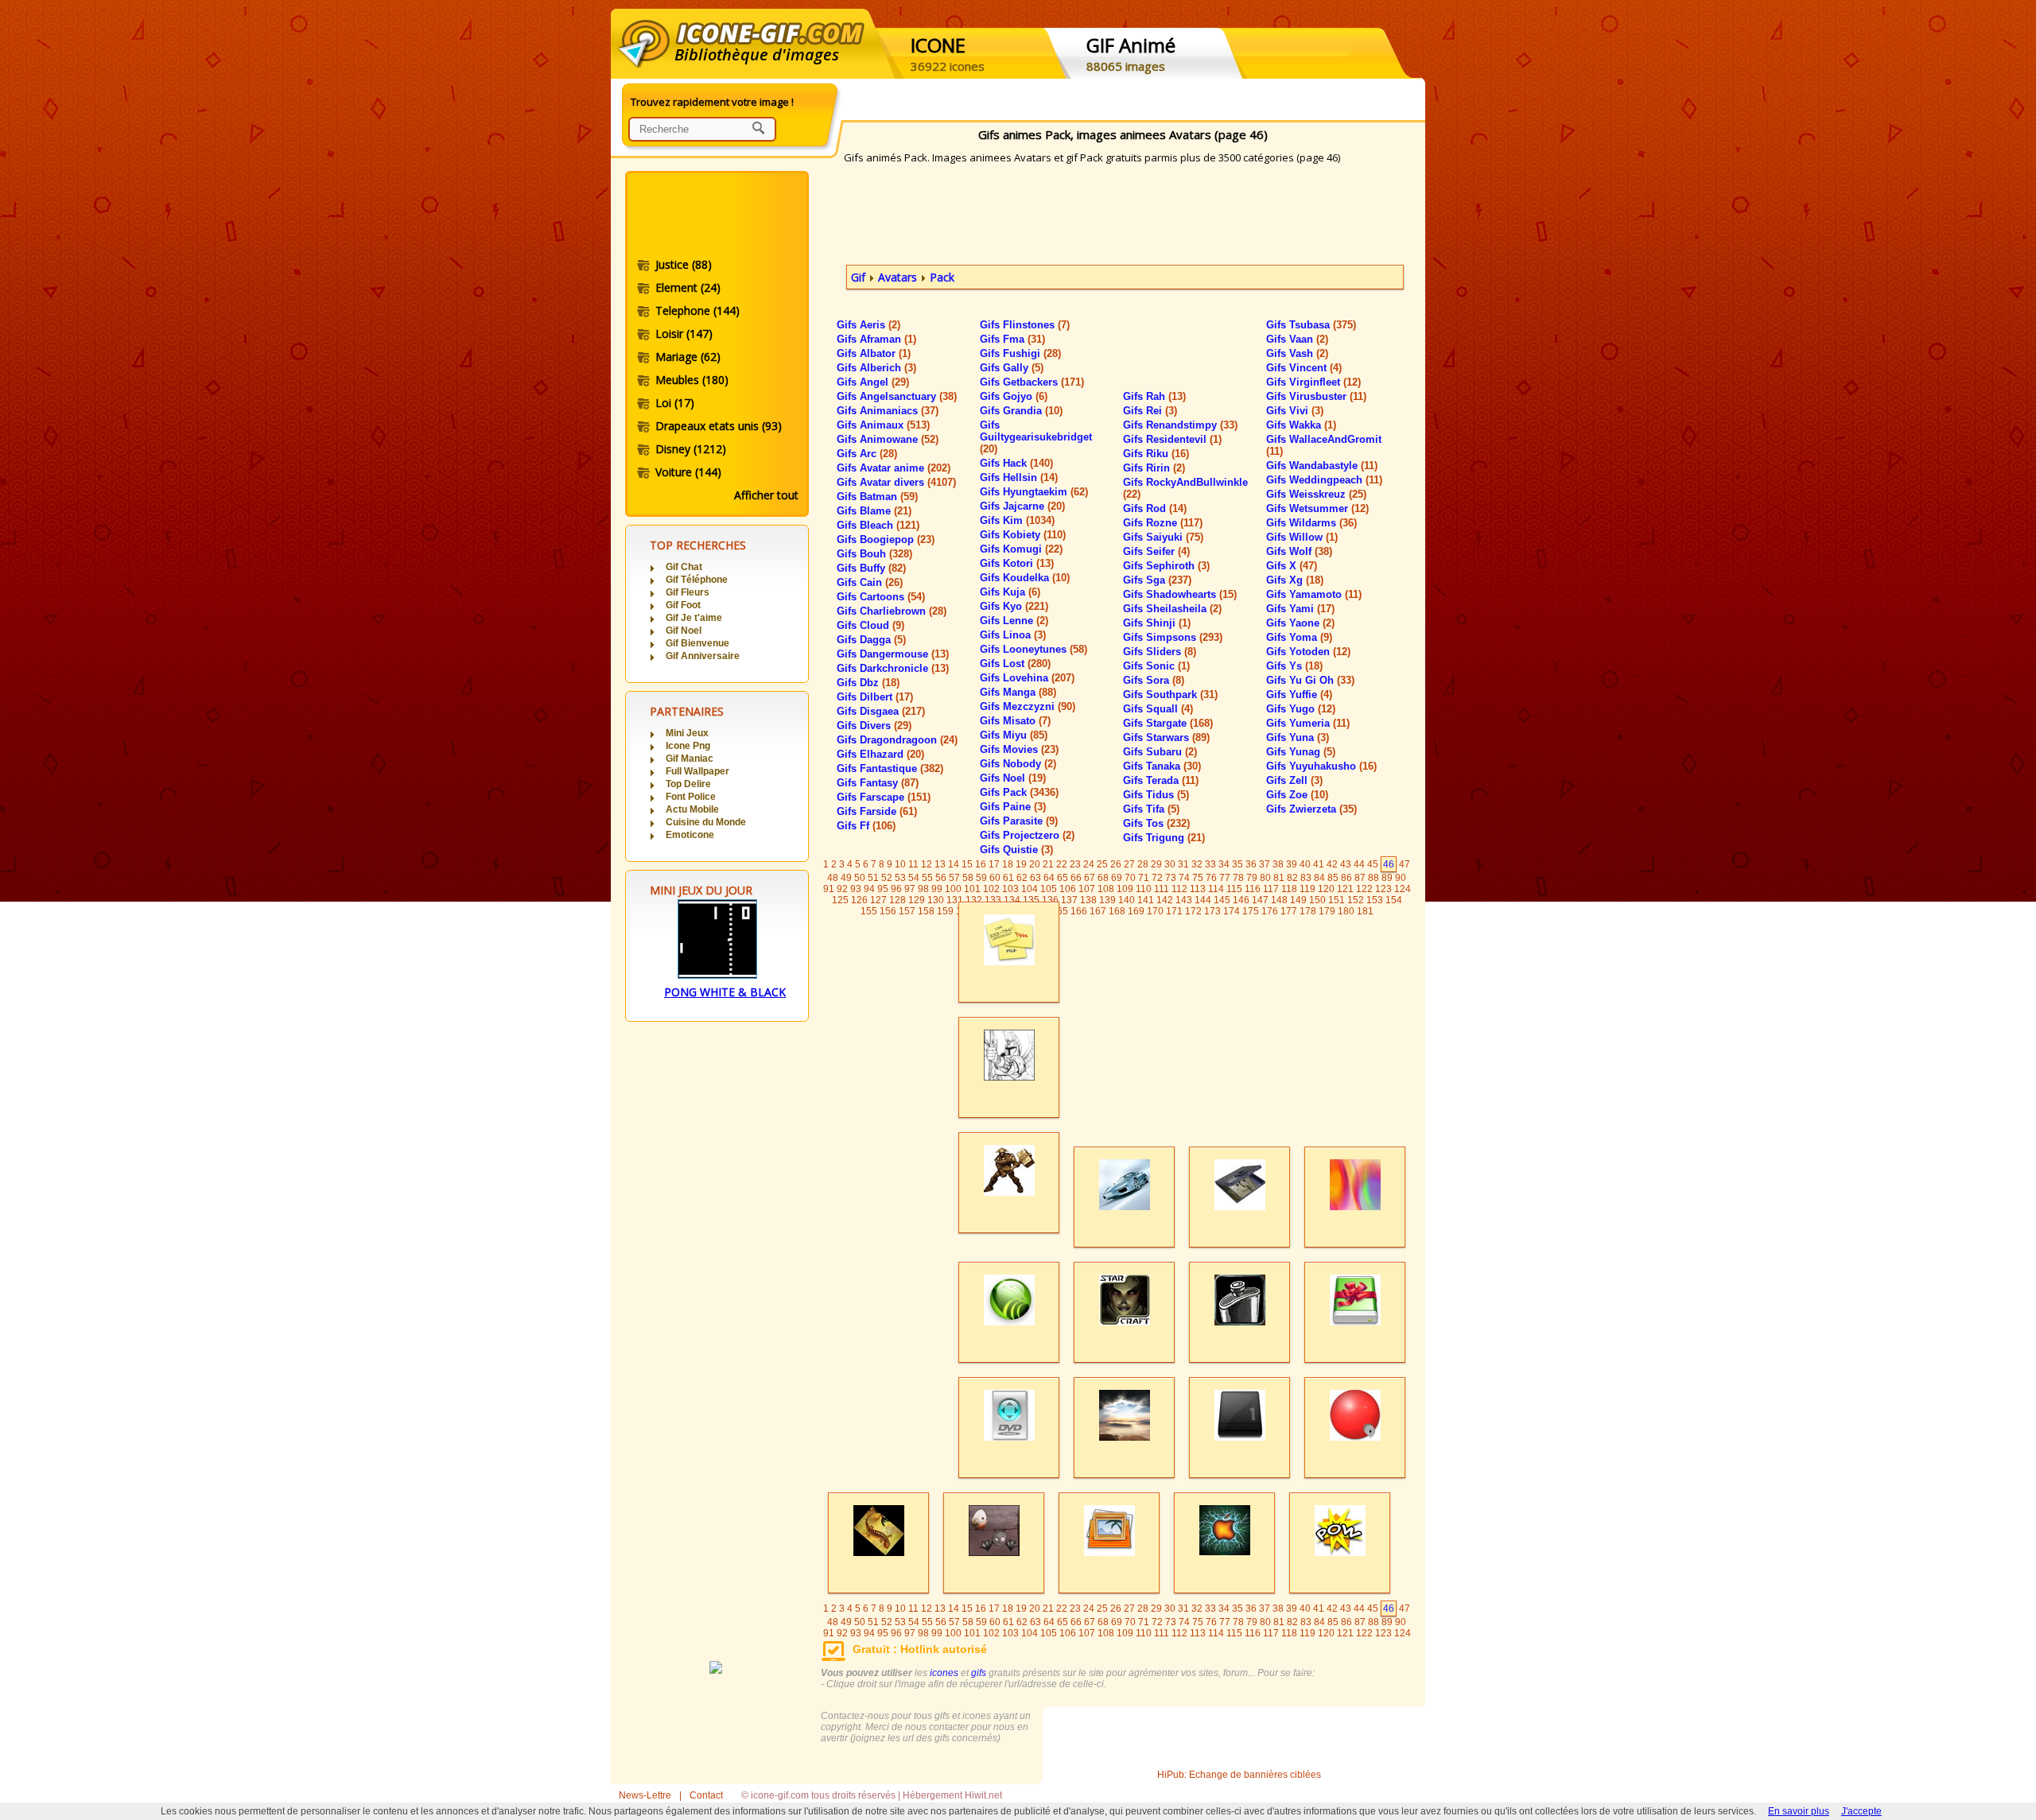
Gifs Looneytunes (1034, 649)
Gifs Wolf (1299, 551)
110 (1144, 889)
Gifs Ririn (1154, 468)
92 (842, 889)
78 (1238, 878)
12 (927, 864)
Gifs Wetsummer (1317, 508)
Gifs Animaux (883, 425)
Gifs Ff (866, 826)
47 (1405, 864)
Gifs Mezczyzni (1028, 706)
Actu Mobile (692, 809)
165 (1060, 911)
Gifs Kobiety (1023, 535)
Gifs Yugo (1301, 709)
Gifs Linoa (1013, 635)
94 (869, 889)
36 (1251, 864)
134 (1012, 900)
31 (1183, 864)
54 (914, 878)
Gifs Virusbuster (1316, 396)
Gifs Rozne (1163, 523)
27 (1129, 864)
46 (1389, 864)
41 (1319, 864)
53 (900, 878)
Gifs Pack (1019, 792)
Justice (684, 264)
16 (981, 864)
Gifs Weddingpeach (1324, 480)
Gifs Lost (1015, 664)
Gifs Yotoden (1308, 652)
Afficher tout (766, 495)
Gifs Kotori (1017, 563)
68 (1103, 878)
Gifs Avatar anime (894, 468)
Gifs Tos (1156, 823)
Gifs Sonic (1156, 666)
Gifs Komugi (1021, 549)
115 (1234, 889)
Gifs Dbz (868, 683)
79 (1252, 878)
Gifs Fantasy (878, 783)
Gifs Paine (1013, 807)
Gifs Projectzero (1027, 835)
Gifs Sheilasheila (1172, 609)
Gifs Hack (1016, 463)
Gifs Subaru (1160, 752)
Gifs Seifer (1156, 551)
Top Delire (688, 784)
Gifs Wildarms (1311, 523)
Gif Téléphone (697, 580)
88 (1374, 878)
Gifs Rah (1154, 396)
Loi (675, 403)
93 (856, 889)
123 (1383, 889)
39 (1292, 864)
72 (1157, 878)
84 (1319, 878)
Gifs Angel (873, 382)
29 (1156, 864)
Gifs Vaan (1297, 339)
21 (1048, 864)
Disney (691, 449)
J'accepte (1861, 1811)
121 (1345, 889)
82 (1292, 878)
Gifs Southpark (1170, 695)
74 (1184, 878)
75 (1198, 878)
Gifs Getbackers (1032, 382)
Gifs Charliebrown (892, 611)
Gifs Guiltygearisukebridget (1036, 437)
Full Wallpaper (697, 771)
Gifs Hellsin (1019, 477)
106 (1068, 889)
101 (972, 889)
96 (896, 889)
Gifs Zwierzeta (1311, 809)
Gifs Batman (877, 497)
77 (1225, 878)
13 (940, 864)
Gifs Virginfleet (1313, 382)
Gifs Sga (1157, 580)
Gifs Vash (1297, 353)
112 (1179, 889)
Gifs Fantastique (890, 768)
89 (1387, 878)
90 (1401, 878)
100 (953, 889)
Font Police (691, 797)
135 (1031, 900)
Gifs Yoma (1299, 637)
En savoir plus (1799, 1811)
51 (873, 878)
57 (954, 878)
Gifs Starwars (1166, 737)
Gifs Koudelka (1025, 578)
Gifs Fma (1012, 339)
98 (923, 889)
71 (1144, 878)
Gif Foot (683, 605)
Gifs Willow (1302, 537)
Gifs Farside (877, 811)
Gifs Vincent (1304, 368)
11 (913, 864)
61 (1008, 878)
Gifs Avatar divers (896, 482)
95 (883, 889)
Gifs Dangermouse (893, 654)
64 (1049, 878)
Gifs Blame (874, 511)
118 (1289, 889)
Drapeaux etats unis (719, 426)
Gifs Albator (874, 353)
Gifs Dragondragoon (897, 740)
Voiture (688, 472)
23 (1075, 864)
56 (941, 878)
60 (995, 878)
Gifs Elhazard (880, 754)
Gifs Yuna (1298, 737)
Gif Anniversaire (703, 656)
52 (887, 878)
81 (1279, 878)
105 (1049, 889)
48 (833, 878)
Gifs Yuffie (1299, 695)
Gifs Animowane (888, 439)
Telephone (697, 310)
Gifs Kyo (1014, 606)
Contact (706, 1795)
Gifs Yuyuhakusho (1321, 766)
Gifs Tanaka (1162, 766)
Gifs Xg (1295, 580)
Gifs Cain (870, 582)
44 (1359, 864)
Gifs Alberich (876, 368)
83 (1306, 878)
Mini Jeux (687, 733)
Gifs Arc (867, 454)
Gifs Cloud (870, 625)
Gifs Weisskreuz (1316, 494)
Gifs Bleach (878, 525)
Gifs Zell (1294, 780)
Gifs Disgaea (881, 711)
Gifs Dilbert (875, 697)
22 (1062, 864)
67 (1090, 878)
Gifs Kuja (1010, 592)
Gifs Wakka (1301, 425)
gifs (979, 1673)
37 (1265, 864)
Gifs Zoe (1297, 795)
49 (846, 878)
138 (1088, 900)
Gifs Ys (1294, 666)
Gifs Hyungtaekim (1034, 492)
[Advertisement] (716, 217)
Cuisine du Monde (706, 822)
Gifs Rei (1150, 411)
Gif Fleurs (688, 592)
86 (1346, 878)
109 (1125, 889)
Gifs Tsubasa (1311, 325)
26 (1116, 864)
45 (1373, 864)
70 (1130, 878)
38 (1278, 864)
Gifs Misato (1015, 721)
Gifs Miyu (1014, 735)
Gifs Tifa (1151, 809)
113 (1198, 889)
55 (927, 878)
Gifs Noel (1013, 778)
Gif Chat (684, 567)
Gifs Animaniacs (888, 411)
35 (1238, 864)
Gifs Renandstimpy (1180, 425)
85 (1333, 878)
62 (1022, 878)
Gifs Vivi (1295, 411)
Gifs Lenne (1014, 621)
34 (1224, 864)
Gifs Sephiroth (1166, 566)
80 (1265, 878)
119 (1307, 889)
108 (1106, 889)
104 (1030, 889)
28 (1143, 864)
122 (1364, 889)
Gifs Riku (1156, 454)
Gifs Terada (1161, 780)
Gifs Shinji (1157, 623)
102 (991, 889)
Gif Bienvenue (697, 643)
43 (1346, 864)
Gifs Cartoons (881, 597)
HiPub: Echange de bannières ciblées (1239, 1775)
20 (1035, 864)
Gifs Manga (1018, 692)
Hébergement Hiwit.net (952, 1795)
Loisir (684, 334)
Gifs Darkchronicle (893, 668)
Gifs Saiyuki (1163, 537)
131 (955, 900)
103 (1010, 889)
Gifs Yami (1300, 609)
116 (1253, 889)
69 (1117, 878)
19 (1021, 864)
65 (1063, 878)
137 (1069, 900)
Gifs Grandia (1021, 411)
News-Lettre (645, 1795)
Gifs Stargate (1168, 723)
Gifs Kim (1017, 520)
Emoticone (690, 835)
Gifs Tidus (1156, 795)
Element (688, 287)
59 (981, 878)
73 (1171, 878)
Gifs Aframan (876, 339)
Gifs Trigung (1164, 838)
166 (1079, 911)
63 (1035, 878)
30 (1170, 864)
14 (954, 864)
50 (860, 878)
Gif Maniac (690, 759)
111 (1162, 889)
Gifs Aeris (868, 325)
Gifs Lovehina (1027, 678)
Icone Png (688, 746)
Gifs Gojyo (1014, 396)
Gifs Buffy (871, 568)
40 (1305, 864)
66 (1076, 878)
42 (1332, 864)
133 (993, 900)
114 (1216, 889)
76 (1211, 878)
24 (1089, 864)
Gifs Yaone (1300, 623)
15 (967, 864)
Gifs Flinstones (1025, 325)
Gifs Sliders (1160, 652)
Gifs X (1292, 566)
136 (1050, 900)
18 (1008, 864)
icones (944, 1673)
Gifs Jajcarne (1022, 506)
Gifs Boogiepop (886, 539)
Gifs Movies (1019, 749)
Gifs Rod (1155, 508)
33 (1210, 864)
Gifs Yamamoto (1314, 594)
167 (1098, 911)
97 (910, 889)
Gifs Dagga (871, 640)
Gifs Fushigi (1020, 353)
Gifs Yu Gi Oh (1310, 680)
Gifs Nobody (1018, 764)
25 (1102, 864)
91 (829, 889)
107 (1087, 889)
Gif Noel (684, 631)
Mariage (688, 357)
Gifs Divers (874, 726)
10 (900, 864)
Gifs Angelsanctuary (897, 396)
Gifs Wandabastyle (1322, 466)
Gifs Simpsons (1173, 637)
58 (968, 878)
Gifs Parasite (1019, 821)
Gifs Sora (1154, 680)
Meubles (692, 380)
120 (1326, 889)
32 (1197, 864)
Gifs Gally (1012, 368)
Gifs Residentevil (1172, 439)
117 (1271, 889)
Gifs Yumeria (1308, 723)
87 (1360, 878)
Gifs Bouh (874, 554)
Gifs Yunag (1301, 752)
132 (974, 900)
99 (937, 889)
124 (1403, 889)
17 (994, 864)
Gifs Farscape (884, 797)
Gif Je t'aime (694, 618)
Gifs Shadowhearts (1180, 594)
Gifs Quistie (1016, 850)
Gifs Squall (1158, 709)
